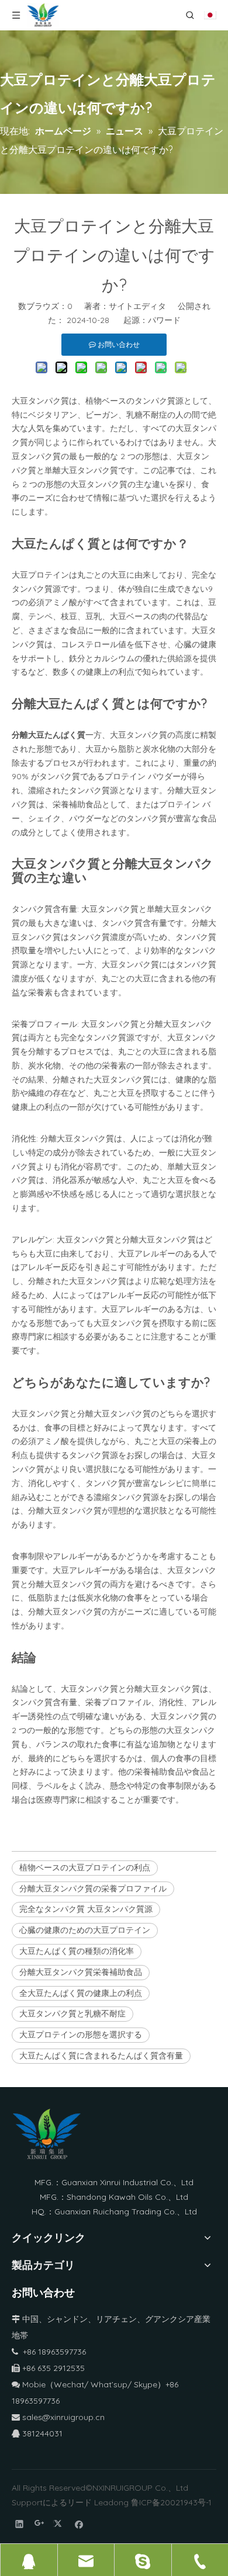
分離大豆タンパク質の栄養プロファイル (93, 1888)
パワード (164, 320)
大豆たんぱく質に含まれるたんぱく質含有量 (101, 2056)
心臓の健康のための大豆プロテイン (85, 1930)
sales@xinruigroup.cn (58, 2417)
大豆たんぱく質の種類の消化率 (77, 1951)
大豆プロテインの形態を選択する (81, 2035)
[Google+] (39, 2524)
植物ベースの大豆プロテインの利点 (85, 1867)
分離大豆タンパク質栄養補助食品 (81, 1972)
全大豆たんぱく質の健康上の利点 (81, 1993)
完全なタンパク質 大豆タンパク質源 (86, 1909)
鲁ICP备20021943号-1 (171, 2502)
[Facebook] (79, 2524)
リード (80, 2502)
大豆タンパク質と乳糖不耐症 (72, 2013)
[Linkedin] (20, 2524)
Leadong (111, 2502)
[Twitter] (59, 2524)
